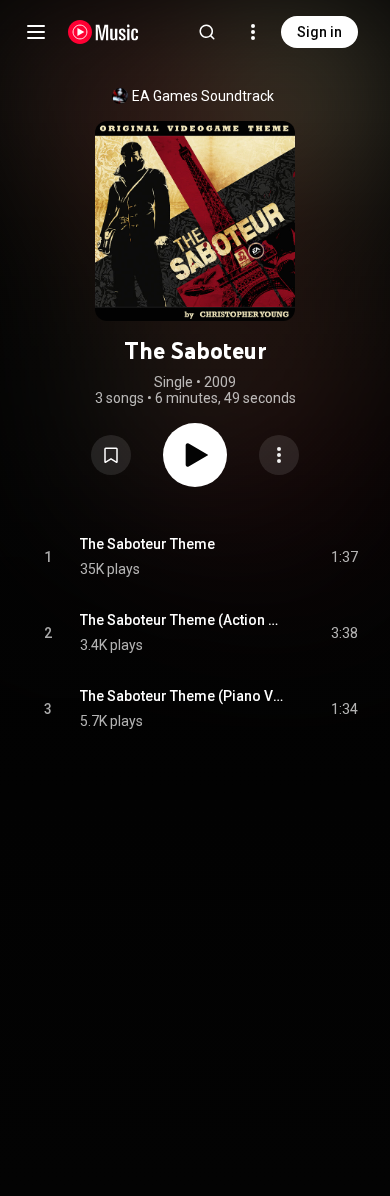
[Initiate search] (207, 32)
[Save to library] (111, 455)
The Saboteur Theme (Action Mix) (182, 620)
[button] (111, 455)
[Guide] (36, 32)
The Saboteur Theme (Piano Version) (182, 696)
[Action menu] (279, 455)
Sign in (319, 32)
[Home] (103, 32)
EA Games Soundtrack (203, 96)
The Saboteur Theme (147, 544)
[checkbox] (344, 557)
